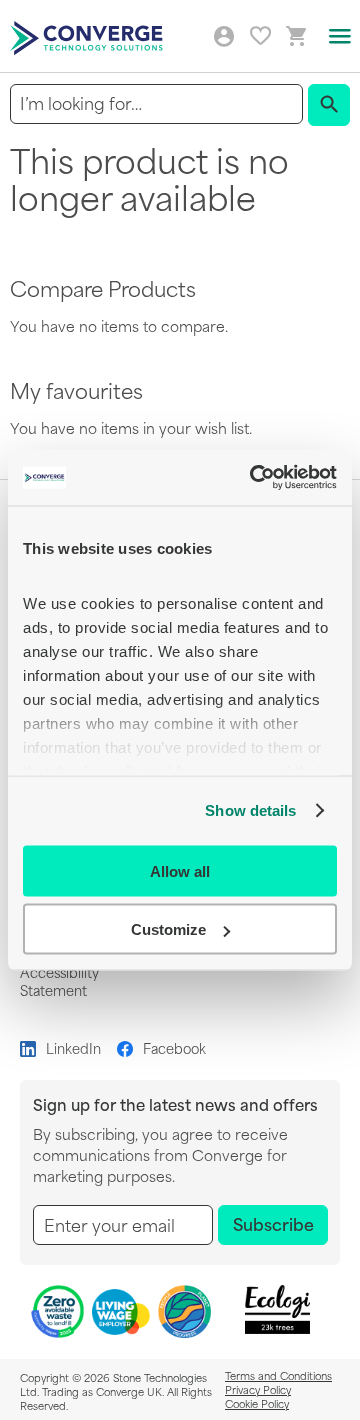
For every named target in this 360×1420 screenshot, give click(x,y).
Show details (250, 810)
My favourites (260, 35)
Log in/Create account (224, 37)
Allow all (180, 870)
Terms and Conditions (278, 1375)
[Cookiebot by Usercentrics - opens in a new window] (254, 478)
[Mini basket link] (297, 36)
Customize (168, 929)
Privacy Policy (258, 1389)
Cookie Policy (257, 1403)
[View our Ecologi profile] (277, 1309)
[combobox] (156, 103)
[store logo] (89, 36)
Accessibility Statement (59, 980)
